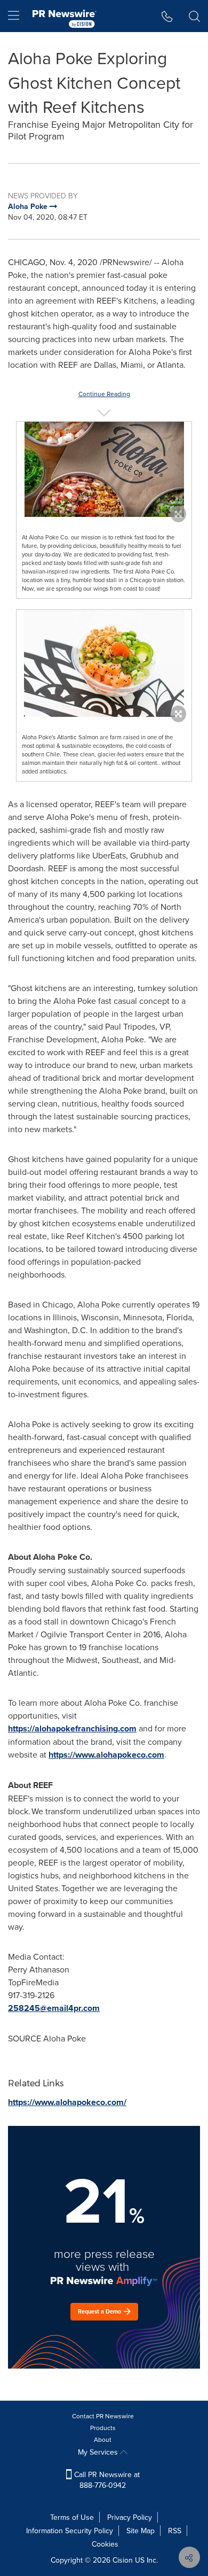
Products (103, 2428)
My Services (99, 2452)
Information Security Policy (70, 2531)
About (103, 2439)
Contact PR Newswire (103, 2416)
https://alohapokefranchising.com (72, 1728)
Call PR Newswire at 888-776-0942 (106, 2480)
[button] (104, 469)
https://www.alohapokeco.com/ (67, 2102)
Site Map (141, 2531)
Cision (123, 2560)
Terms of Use (72, 2517)
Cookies (105, 2544)
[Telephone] (167, 16)
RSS (175, 2531)
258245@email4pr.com (54, 2008)
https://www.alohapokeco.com (106, 1755)
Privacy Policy (130, 2517)
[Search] (194, 16)
